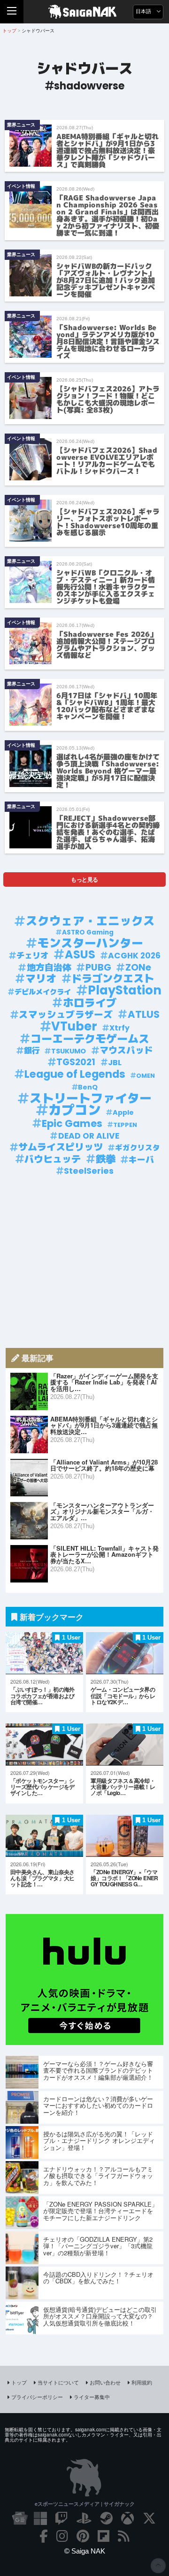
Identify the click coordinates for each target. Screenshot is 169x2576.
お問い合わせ (105, 2382)
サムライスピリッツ (61, 1147)
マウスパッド (126, 1051)
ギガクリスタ (138, 1148)
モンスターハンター (90, 943)
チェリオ (32, 956)
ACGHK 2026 (134, 956)
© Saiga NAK (85, 2551)
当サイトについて (58, 2382)
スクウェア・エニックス (90, 921)
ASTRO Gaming (88, 932)
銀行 (32, 1051)
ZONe (138, 968)
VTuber (74, 1027)
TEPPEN (125, 1125)
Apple (123, 1112)
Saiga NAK (85, 12)
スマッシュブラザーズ (66, 1015)
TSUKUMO (69, 1051)
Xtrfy (119, 1028)
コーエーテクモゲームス (90, 1039)
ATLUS (144, 1015)
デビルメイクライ (43, 992)
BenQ (88, 1087)
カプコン (75, 1110)
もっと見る (84, 879)
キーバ (141, 1160)
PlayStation (125, 990)
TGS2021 (76, 1062)
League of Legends (75, 1074)
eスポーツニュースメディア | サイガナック (85, 2504)
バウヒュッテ (53, 1159)
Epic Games (72, 1124)
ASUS (80, 955)
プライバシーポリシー (37, 2397)
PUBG (98, 968)
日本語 (144, 11)
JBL (115, 1063)
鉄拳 (106, 1159)
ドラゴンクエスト (113, 979)
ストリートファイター (91, 1099)
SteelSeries (89, 1171)
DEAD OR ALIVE (89, 1136)
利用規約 (142, 2382)
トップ (19, 2382)
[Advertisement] (84, 1262)
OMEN (146, 1076)
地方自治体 (49, 968)
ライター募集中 (92, 2397)
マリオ (41, 979)
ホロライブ (90, 1003)
